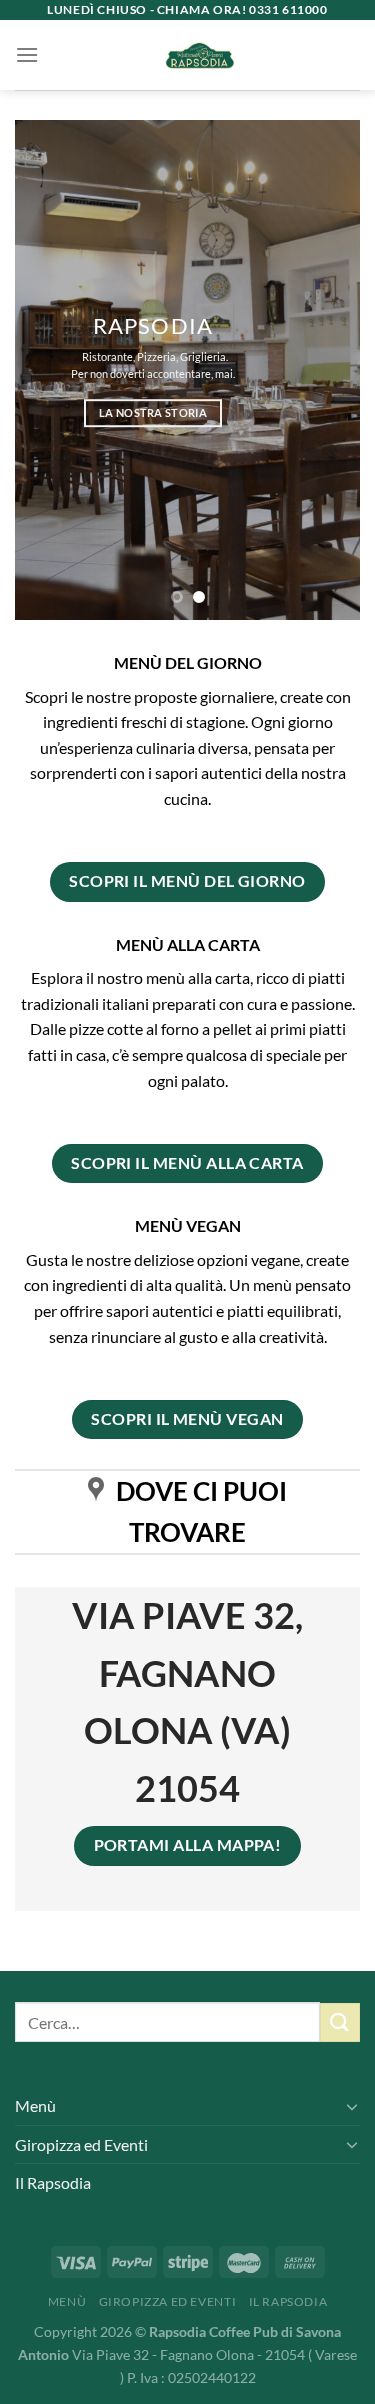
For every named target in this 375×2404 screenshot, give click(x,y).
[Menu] (27, 54)
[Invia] (340, 2022)
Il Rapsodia (53, 2182)
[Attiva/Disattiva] (352, 2106)
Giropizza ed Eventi (81, 2144)
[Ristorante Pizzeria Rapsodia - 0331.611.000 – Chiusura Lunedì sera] (199, 55)
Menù (35, 2105)
